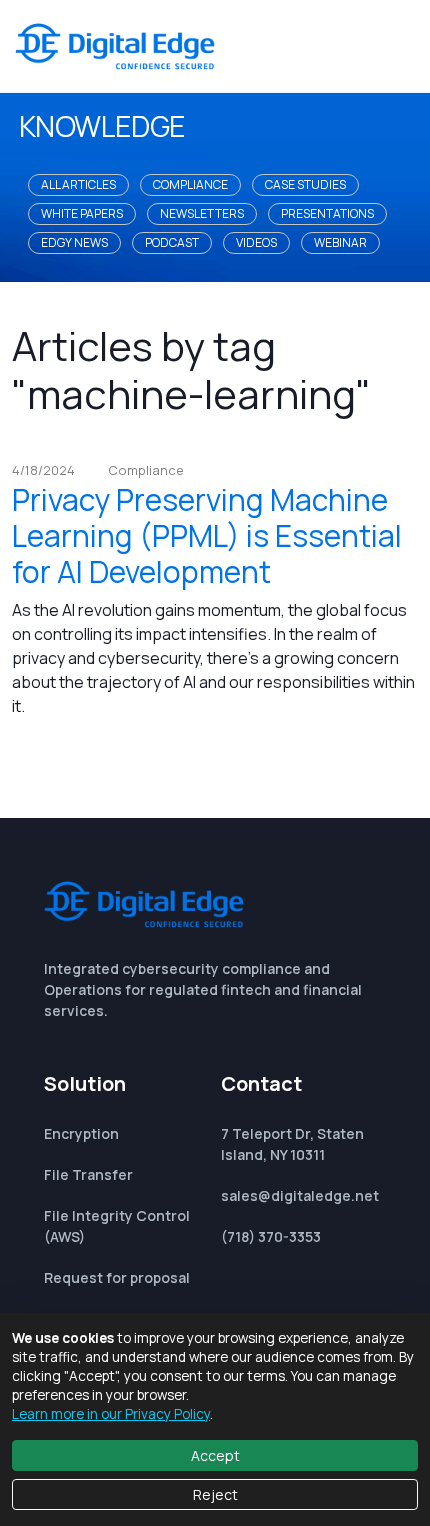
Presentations (327, 213)
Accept (215, 1455)
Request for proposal (117, 1277)
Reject (215, 1494)
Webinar (340, 242)
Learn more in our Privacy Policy (111, 1414)
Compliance (190, 184)
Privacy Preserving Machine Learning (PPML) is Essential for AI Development (207, 535)
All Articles (78, 184)
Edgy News (74, 242)
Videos (256, 242)
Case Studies (305, 184)
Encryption (81, 1133)
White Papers (82, 213)
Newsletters (202, 213)
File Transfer (88, 1174)
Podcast (172, 242)
